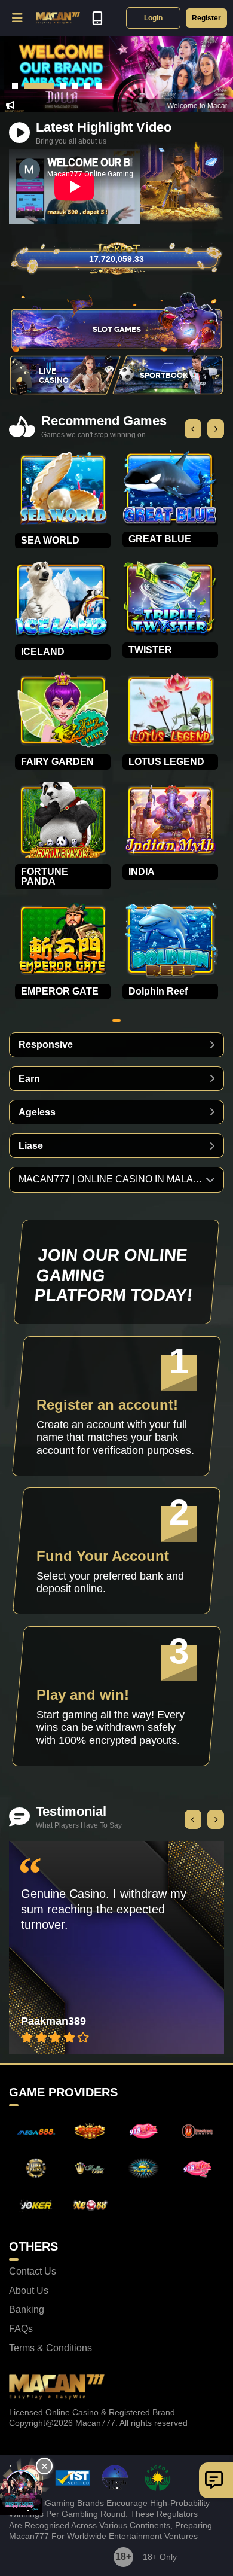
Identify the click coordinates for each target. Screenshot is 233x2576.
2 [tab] (39, 86)
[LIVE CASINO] (66, 392)
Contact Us (33, 2272)
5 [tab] (87, 86)
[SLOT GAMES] (116, 350)
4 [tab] (75, 86)
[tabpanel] (116, 74)
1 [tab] (15, 86)
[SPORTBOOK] (167, 392)
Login (153, 18)
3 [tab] (63, 86)
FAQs (21, 2329)
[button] (18, 18)
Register (206, 18)
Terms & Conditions (50, 2348)
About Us (29, 2291)
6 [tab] (99, 86)
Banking (27, 2310)
